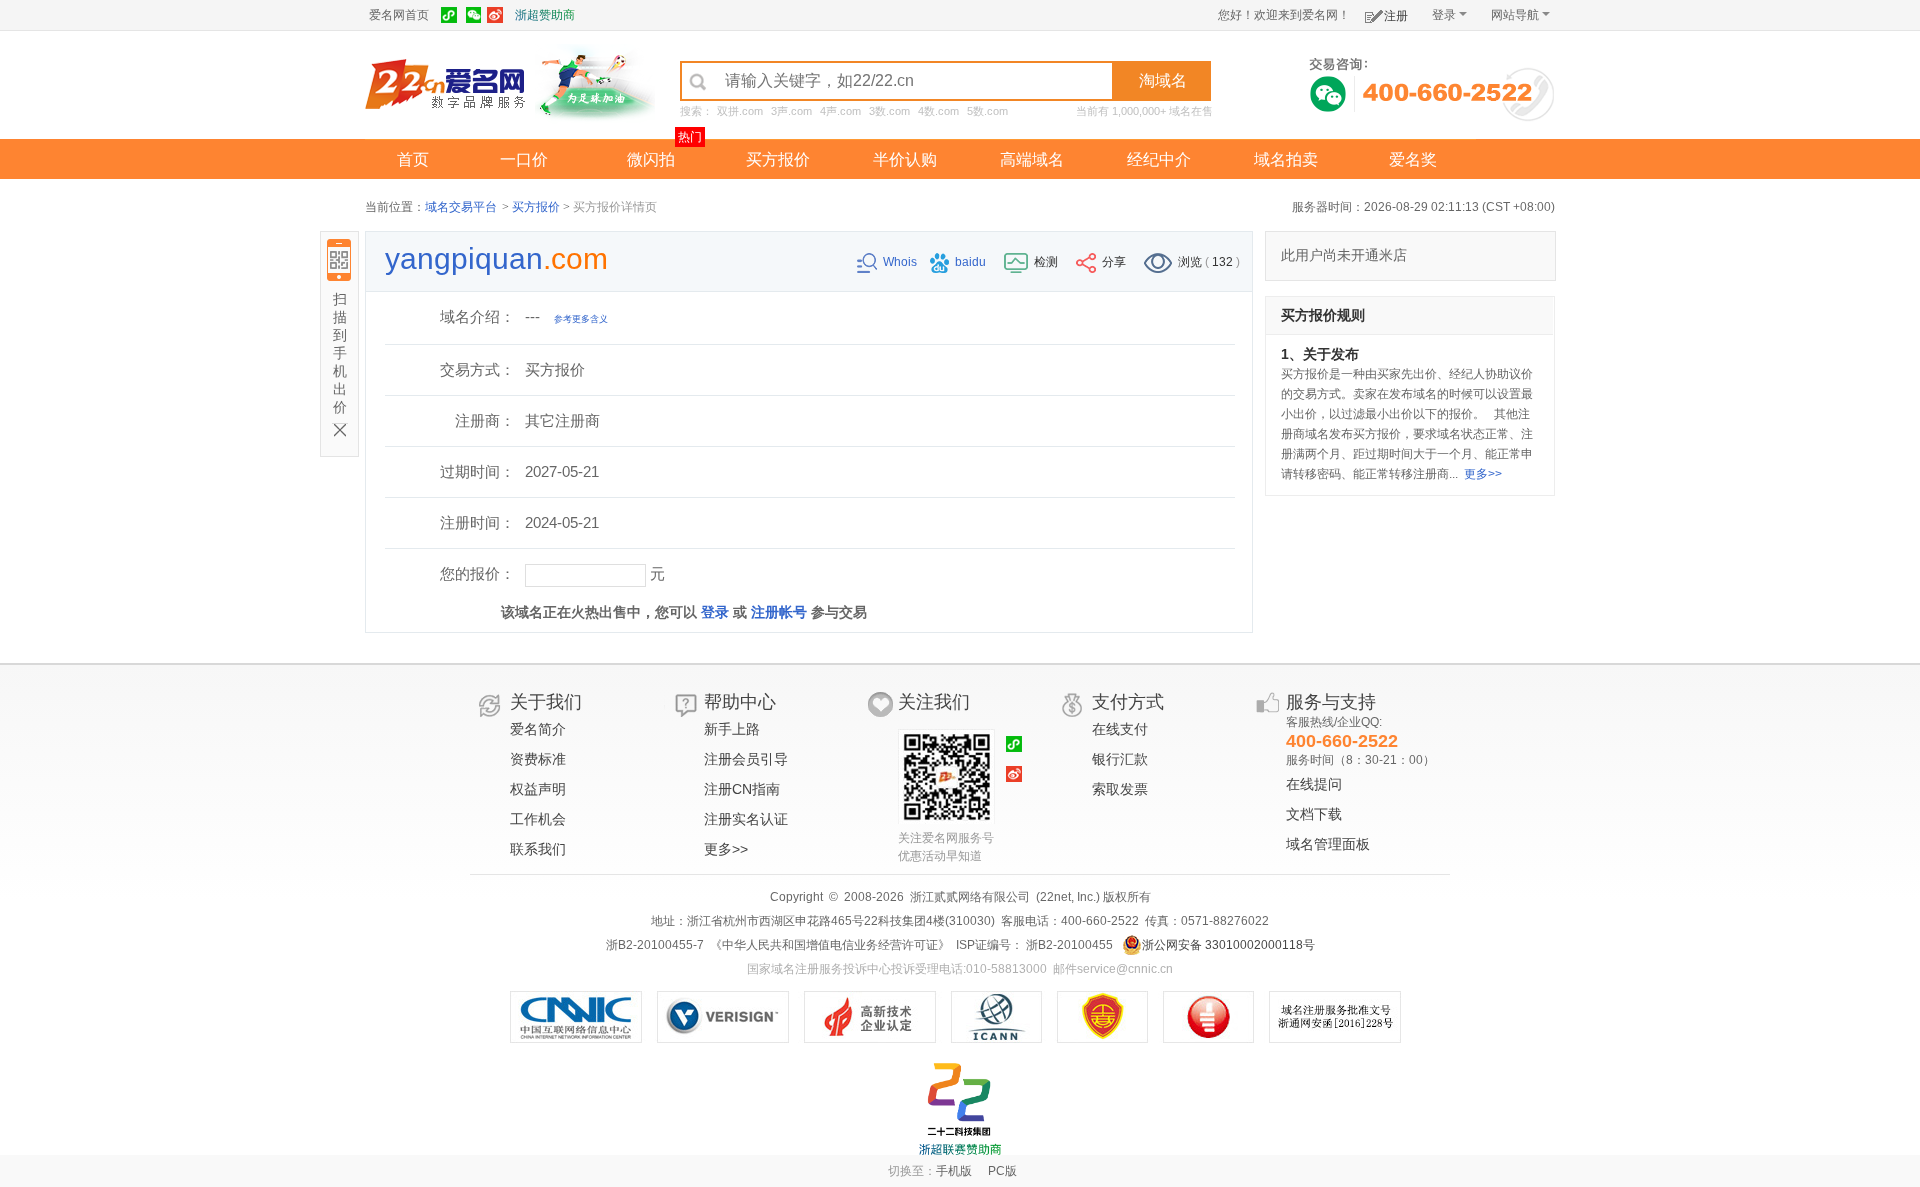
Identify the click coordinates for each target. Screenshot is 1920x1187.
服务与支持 (1331, 702)
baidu (972, 262)
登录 (1444, 15)
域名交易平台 (461, 207)
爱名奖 (1413, 159)
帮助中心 (740, 702)
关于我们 (546, 702)
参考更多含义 (581, 319)
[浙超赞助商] (595, 83)
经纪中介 (1159, 159)
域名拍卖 (1286, 159)
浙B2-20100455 (1068, 945)
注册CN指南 (742, 789)
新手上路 (732, 729)
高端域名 (1032, 159)
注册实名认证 (746, 819)
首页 (413, 159)
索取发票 (1120, 789)
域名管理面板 (1328, 844)
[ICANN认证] (1004, 1017)
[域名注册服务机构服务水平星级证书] (1218, 1017)
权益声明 (538, 789)
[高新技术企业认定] (877, 1017)
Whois (901, 262)
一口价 (524, 159)
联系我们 (538, 849)
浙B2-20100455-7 (655, 945)
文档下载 (1314, 814)
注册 (1396, 16)
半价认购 (905, 159)
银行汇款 (1120, 759)
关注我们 (934, 702)
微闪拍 (651, 159)
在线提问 (1314, 784)
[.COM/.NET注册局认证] (730, 1017)
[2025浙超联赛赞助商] (960, 1109)
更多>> (1483, 474)
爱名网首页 (399, 15)
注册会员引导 (746, 759)
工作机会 (538, 819)
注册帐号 (779, 612)
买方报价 (778, 159)
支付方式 (1128, 702)
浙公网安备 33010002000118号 (1228, 945)
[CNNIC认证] (583, 1017)
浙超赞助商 (545, 15)
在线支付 (1120, 729)
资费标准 (538, 759)
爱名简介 (538, 729)
